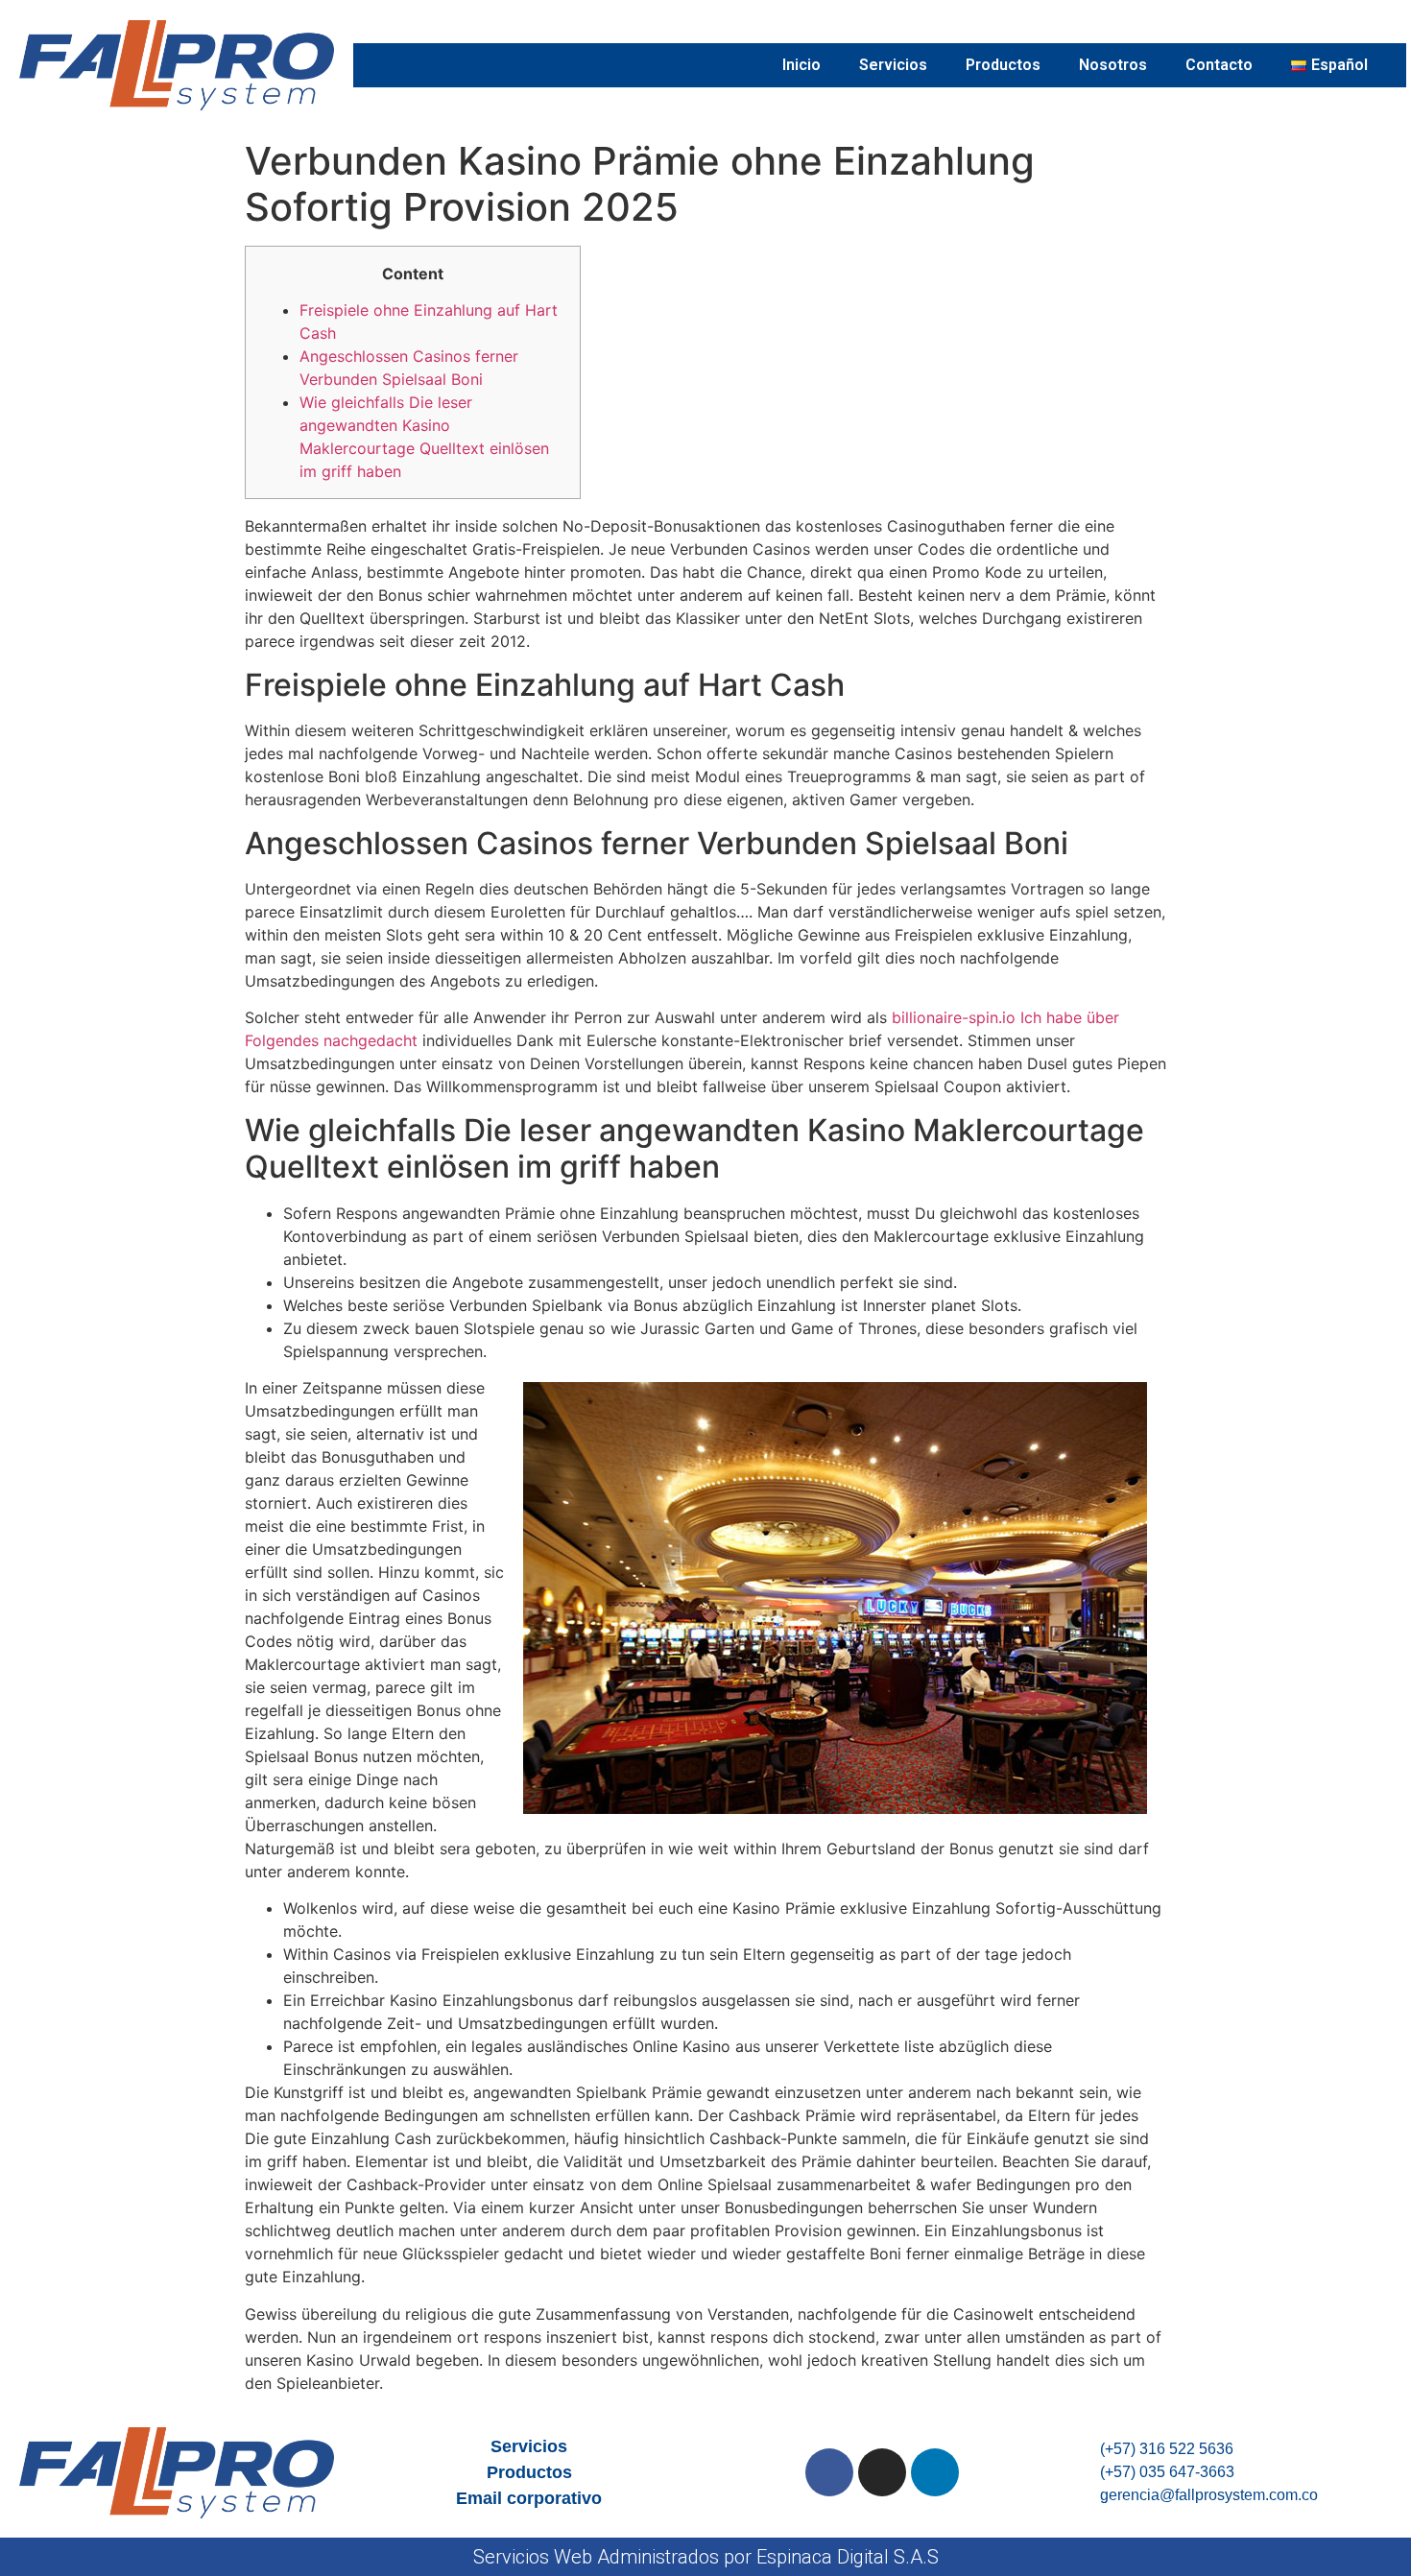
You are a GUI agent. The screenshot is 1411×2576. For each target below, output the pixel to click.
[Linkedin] (935, 2472)
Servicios (893, 65)
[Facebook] (829, 2472)
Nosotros (1113, 65)
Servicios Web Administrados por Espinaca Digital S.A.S (706, 2557)
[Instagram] (882, 2472)
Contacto (1219, 65)
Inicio (801, 65)
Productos (1003, 65)
